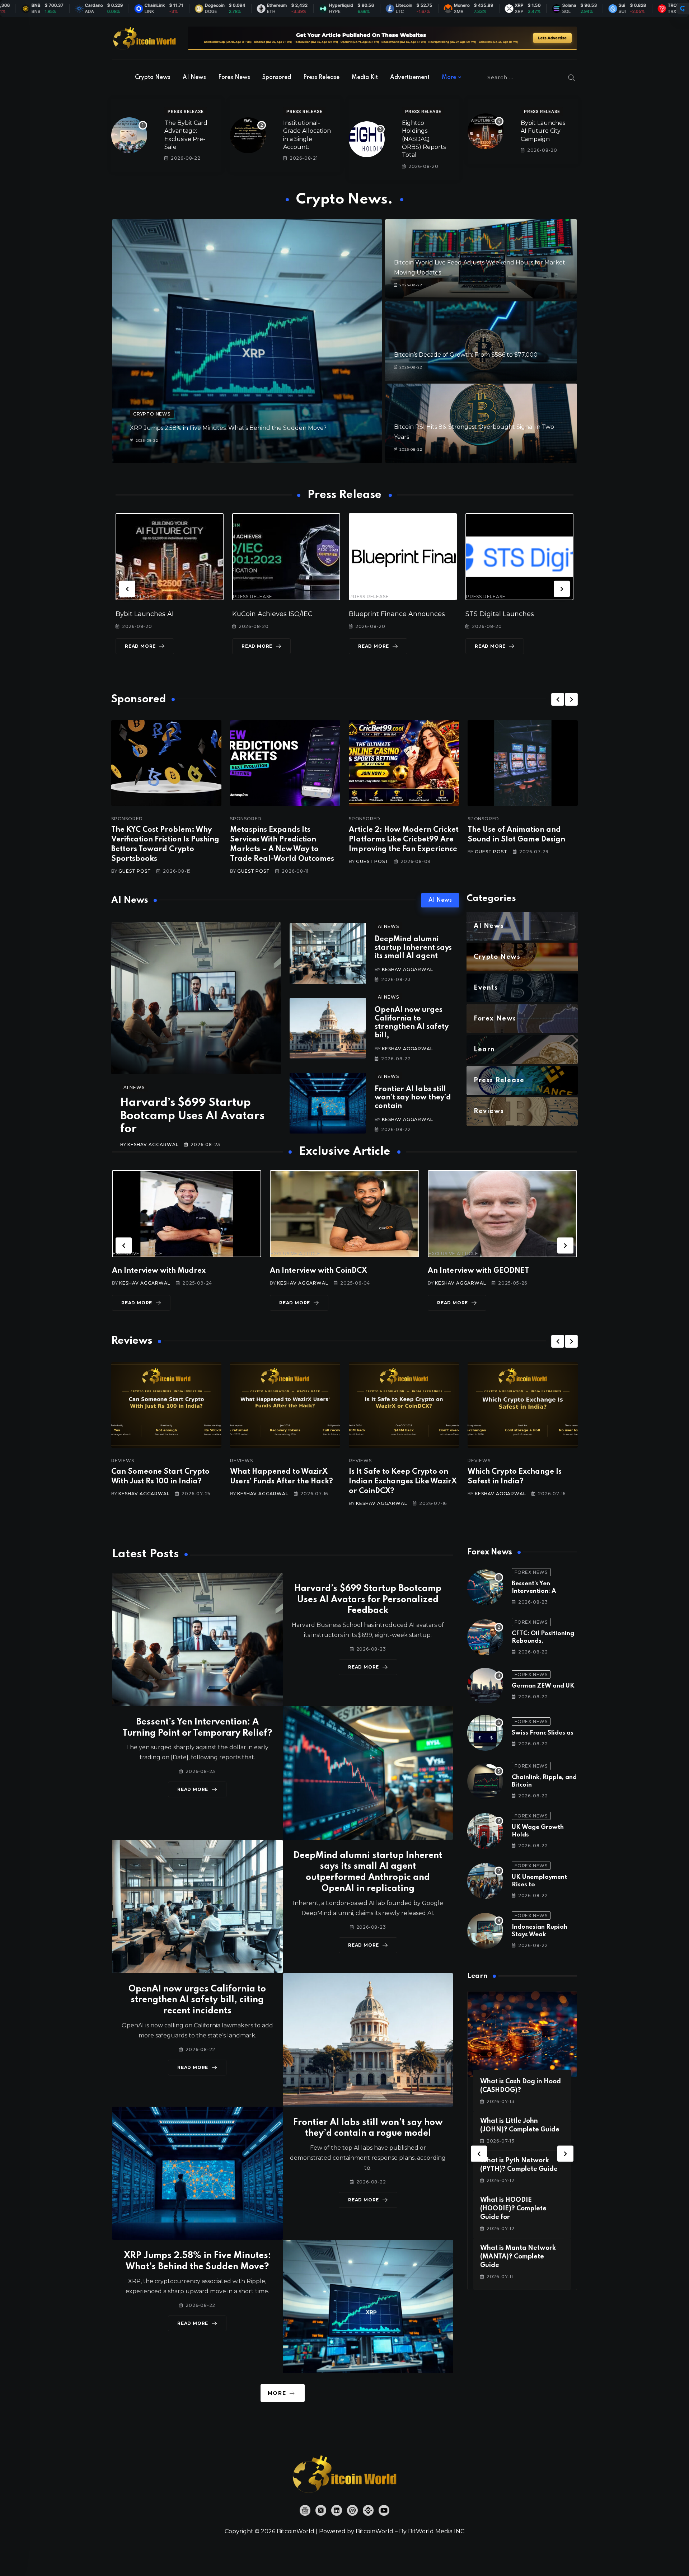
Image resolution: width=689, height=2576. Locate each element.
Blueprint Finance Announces (164, 614)
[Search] (572, 78)
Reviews (123, 1461)
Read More (140, 646)
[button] (127, 589)
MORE (277, 2393)
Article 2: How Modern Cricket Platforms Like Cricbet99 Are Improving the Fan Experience (404, 840)
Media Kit (365, 78)
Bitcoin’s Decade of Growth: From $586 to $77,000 (466, 355)
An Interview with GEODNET (163, 1271)
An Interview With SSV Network (485, 1271)
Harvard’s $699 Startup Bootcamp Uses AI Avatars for (192, 1116)
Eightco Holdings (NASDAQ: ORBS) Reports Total (424, 139)
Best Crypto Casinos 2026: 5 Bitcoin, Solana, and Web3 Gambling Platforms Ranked (520, 1482)
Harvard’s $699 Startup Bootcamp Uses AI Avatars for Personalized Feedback (368, 1600)
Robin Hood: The (376, 614)
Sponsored (277, 78)
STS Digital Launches (266, 614)
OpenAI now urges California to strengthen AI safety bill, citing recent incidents (197, 2000)
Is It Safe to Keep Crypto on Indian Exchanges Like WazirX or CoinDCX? (165, 1482)
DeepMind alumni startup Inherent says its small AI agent (413, 948)
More (449, 78)
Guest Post (135, 871)
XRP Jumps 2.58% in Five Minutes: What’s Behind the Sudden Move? (228, 428)
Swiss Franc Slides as (543, 1733)
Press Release (321, 78)
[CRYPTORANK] (683, 9)
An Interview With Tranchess (321, 1271)
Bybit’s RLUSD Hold (497, 614)
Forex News (234, 78)
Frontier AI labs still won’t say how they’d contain (413, 1098)
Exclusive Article (138, 1254)
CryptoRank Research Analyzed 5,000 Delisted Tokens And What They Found (402, 1482)
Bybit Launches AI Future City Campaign (543, 131)
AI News (194, 78)
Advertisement (410, 78)
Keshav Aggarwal (153, 1144)
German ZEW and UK (543, 1686)
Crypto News (153, 78)
